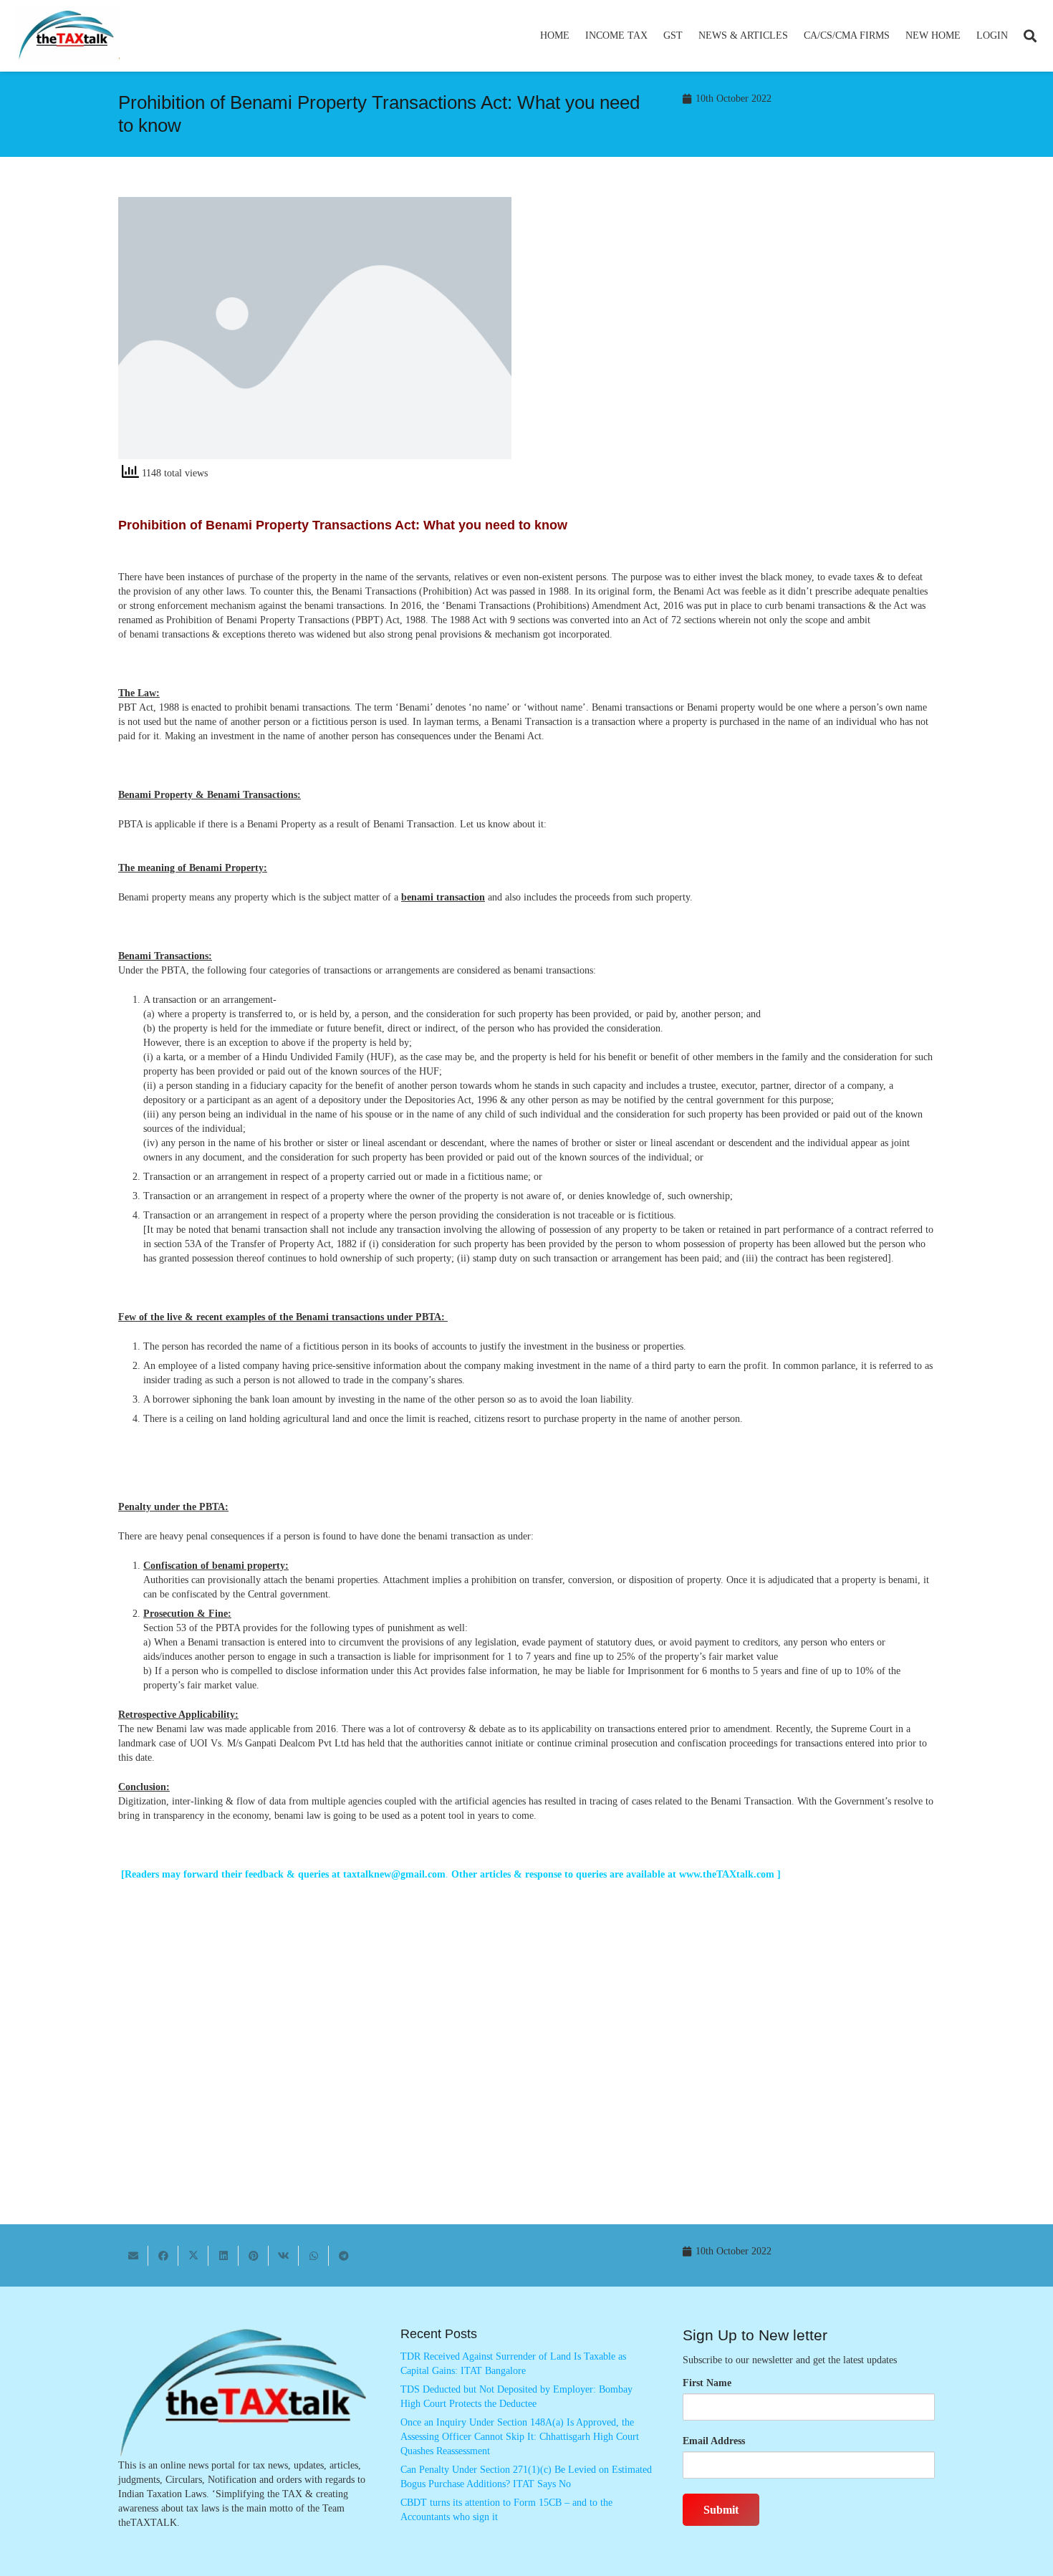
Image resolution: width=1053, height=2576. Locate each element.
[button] (654, 36)
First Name (707, 2383)
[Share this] (163, 2256)
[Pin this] (254, 2256)
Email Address (714, 2441)
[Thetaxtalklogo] (67, 36)
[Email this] (133, 2256)
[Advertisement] (738, 326)
